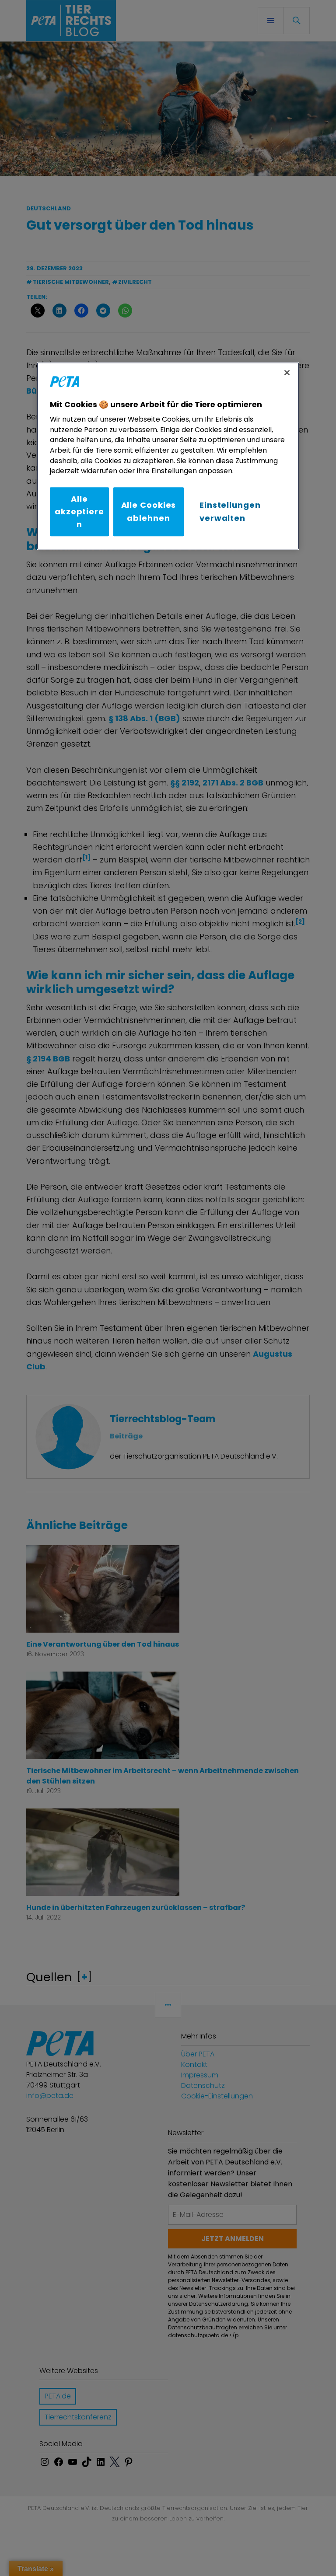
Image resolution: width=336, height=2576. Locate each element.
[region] (168, 456)
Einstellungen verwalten (230, 512)
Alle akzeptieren (79, 512)
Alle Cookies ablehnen (149, 512)
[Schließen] (287, 373)
